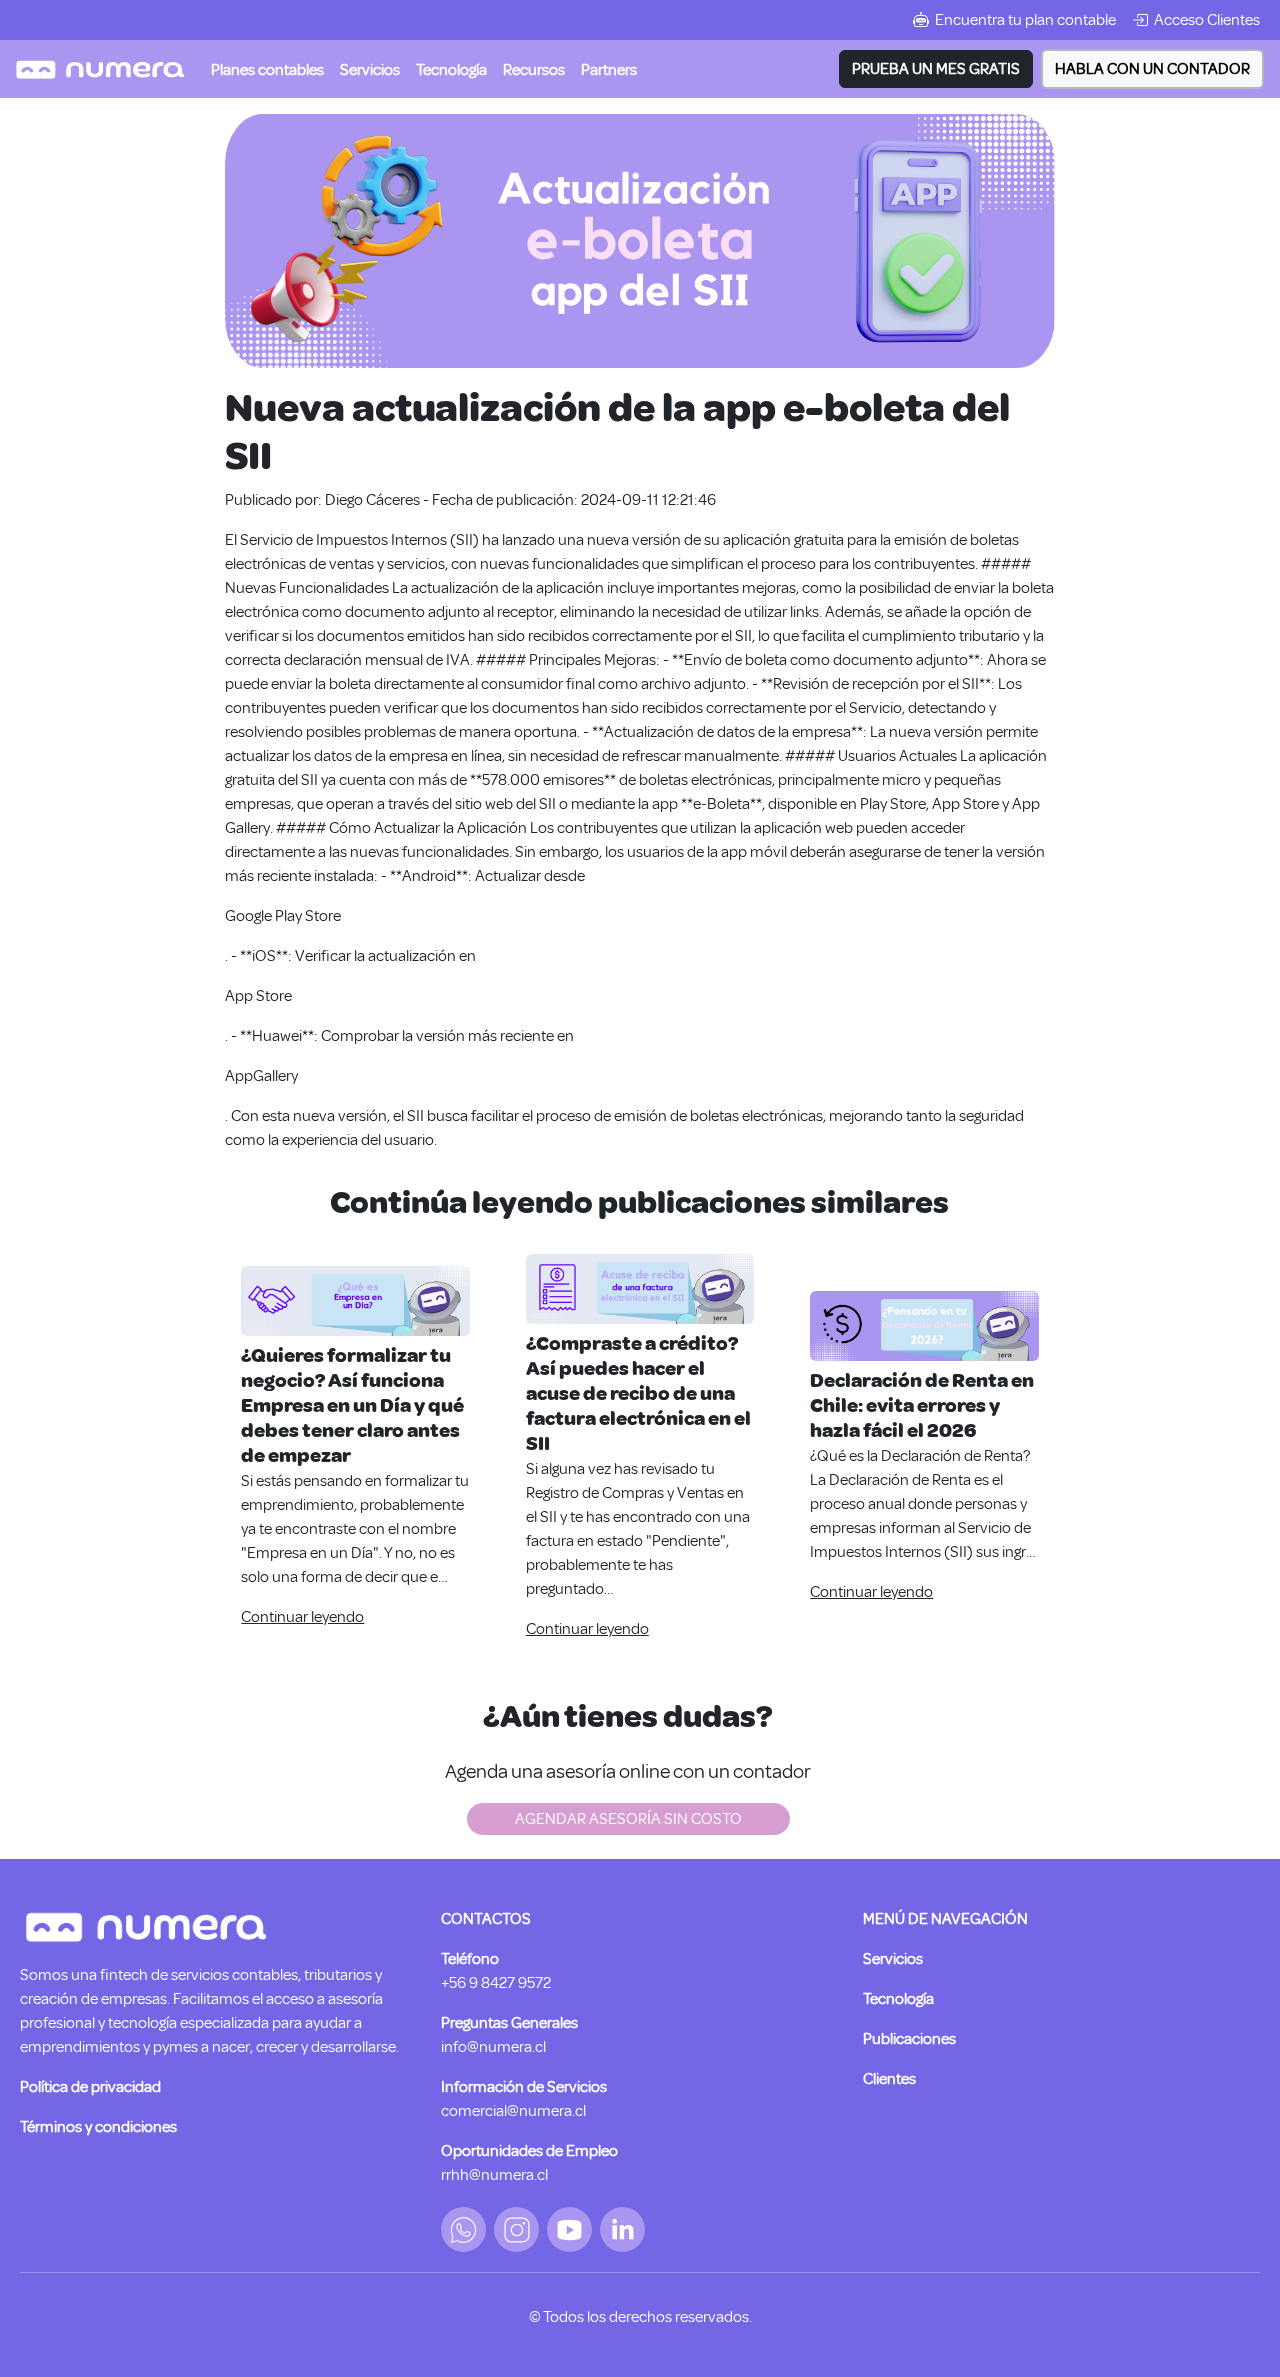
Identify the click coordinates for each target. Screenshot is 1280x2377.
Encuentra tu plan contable (1025, 20)
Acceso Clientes (1207, 20)
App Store (258, 996)
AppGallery (261, 1076)
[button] (370, 69)
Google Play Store (283, 916)
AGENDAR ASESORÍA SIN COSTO (628, 1819)
